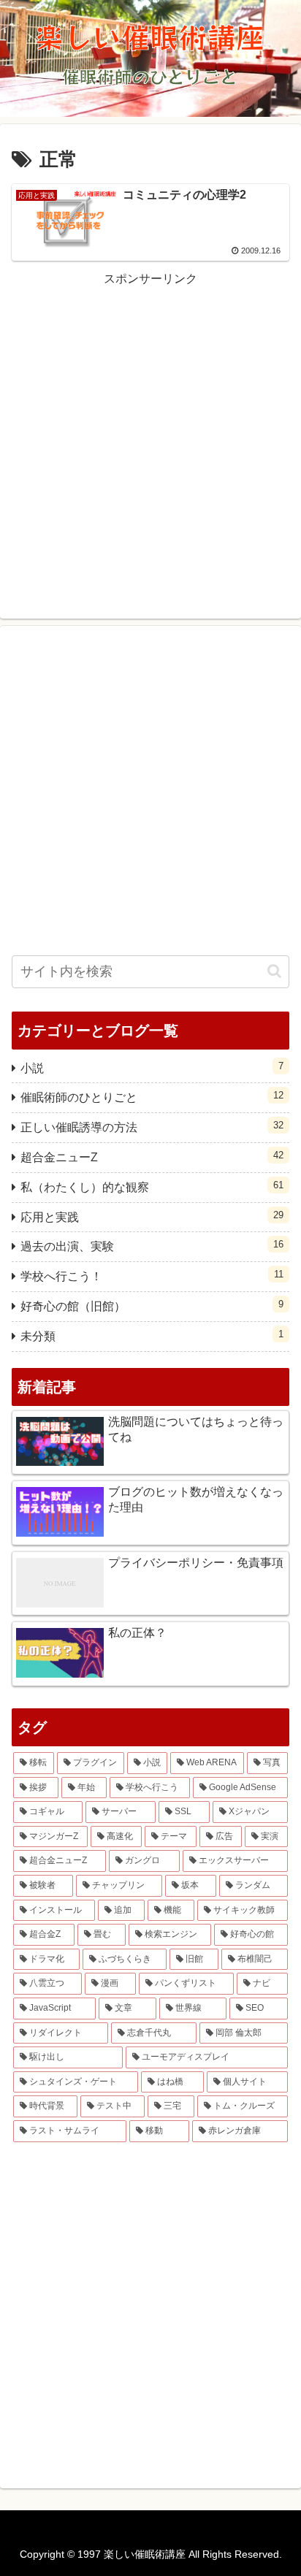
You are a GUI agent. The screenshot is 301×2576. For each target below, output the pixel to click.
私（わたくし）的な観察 (152, 1186)
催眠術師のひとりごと (152, 1097)
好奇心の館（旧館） (152, 1306)
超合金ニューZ (152, 1157)
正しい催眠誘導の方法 (152, 1127)
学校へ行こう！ (152, 1276)
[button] (274, 971)
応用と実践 (152, 1216)
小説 (152, 1067)
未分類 (152, 1335)
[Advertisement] (150, 440)
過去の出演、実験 (152, 1246)
